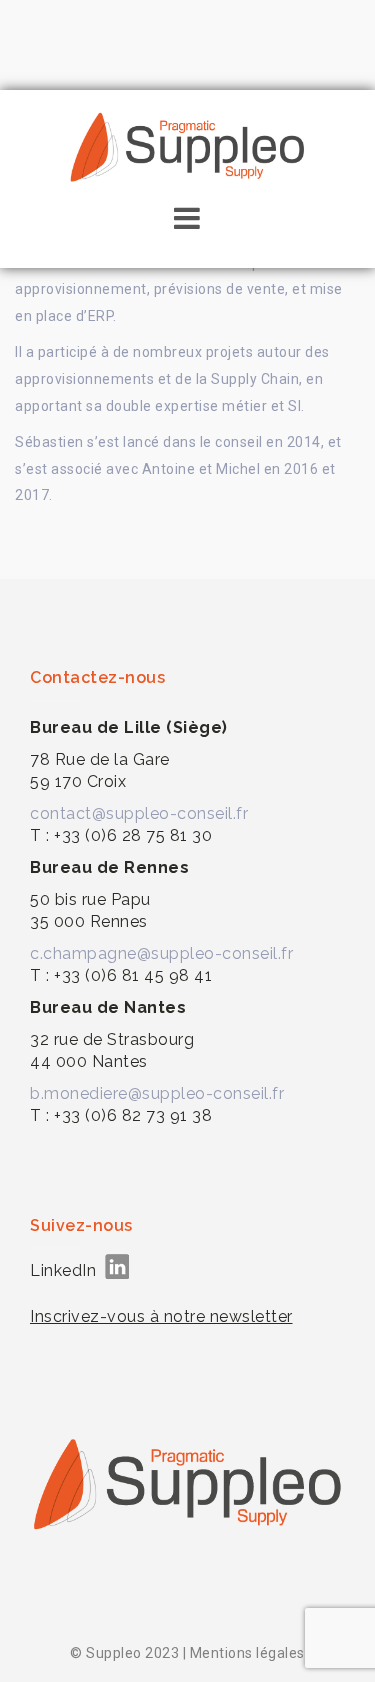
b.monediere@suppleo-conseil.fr (157, 1093)
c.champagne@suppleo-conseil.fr (161, 953)
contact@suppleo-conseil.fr (139, 813)
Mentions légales (247, 1653)
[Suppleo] (188, 144)
